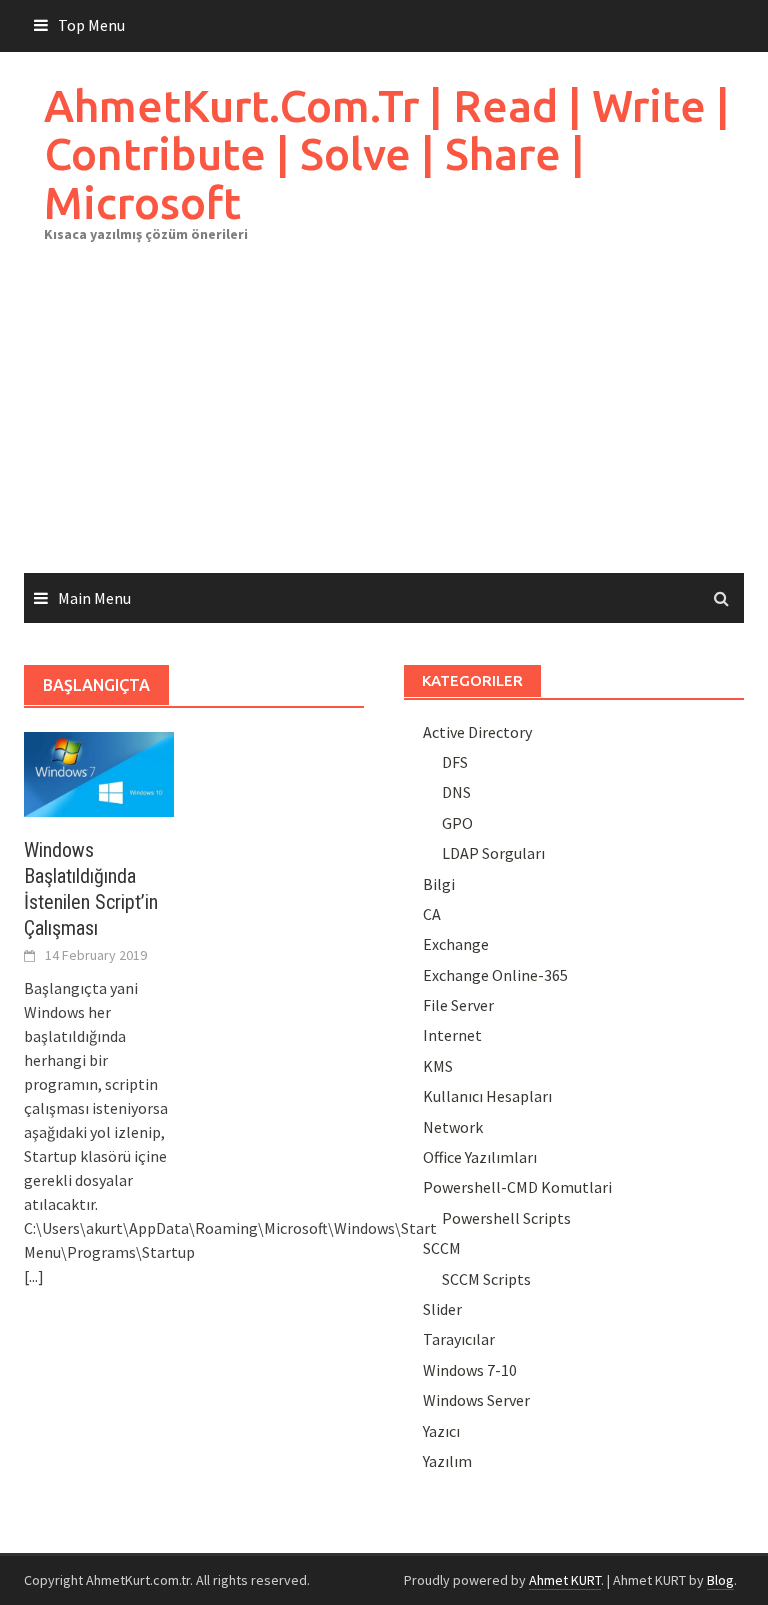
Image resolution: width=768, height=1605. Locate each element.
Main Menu (94, 598)
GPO (457, 823)
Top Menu (91, 25)
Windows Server (476, 1400)
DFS (455, 762)
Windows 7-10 (470, 1370)
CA (432, 914)
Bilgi (439, 884)
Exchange (456, 944)
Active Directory (477, 732)
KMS (438, 1066)
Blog (720, 1580)
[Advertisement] (384, 423)
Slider (442, 1309)
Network (453, 1127)
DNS (456, 792)
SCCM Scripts (486, 1279)
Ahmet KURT (565, 1580)
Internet (452, 1035)
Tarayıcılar (459, 1339)
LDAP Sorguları (493, 853)
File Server (458, 1005)
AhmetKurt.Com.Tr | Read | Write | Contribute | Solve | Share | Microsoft (387, 154)
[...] (34, 1276)
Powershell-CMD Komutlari (517, 1187)
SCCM (442, 1248)
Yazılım (447, 1461)
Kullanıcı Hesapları (487, 1096)
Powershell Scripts (506, 1218)
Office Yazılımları (480, 1157)
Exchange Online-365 (495, 975)
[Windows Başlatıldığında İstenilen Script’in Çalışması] (99, 772)
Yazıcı (441, 1431)
